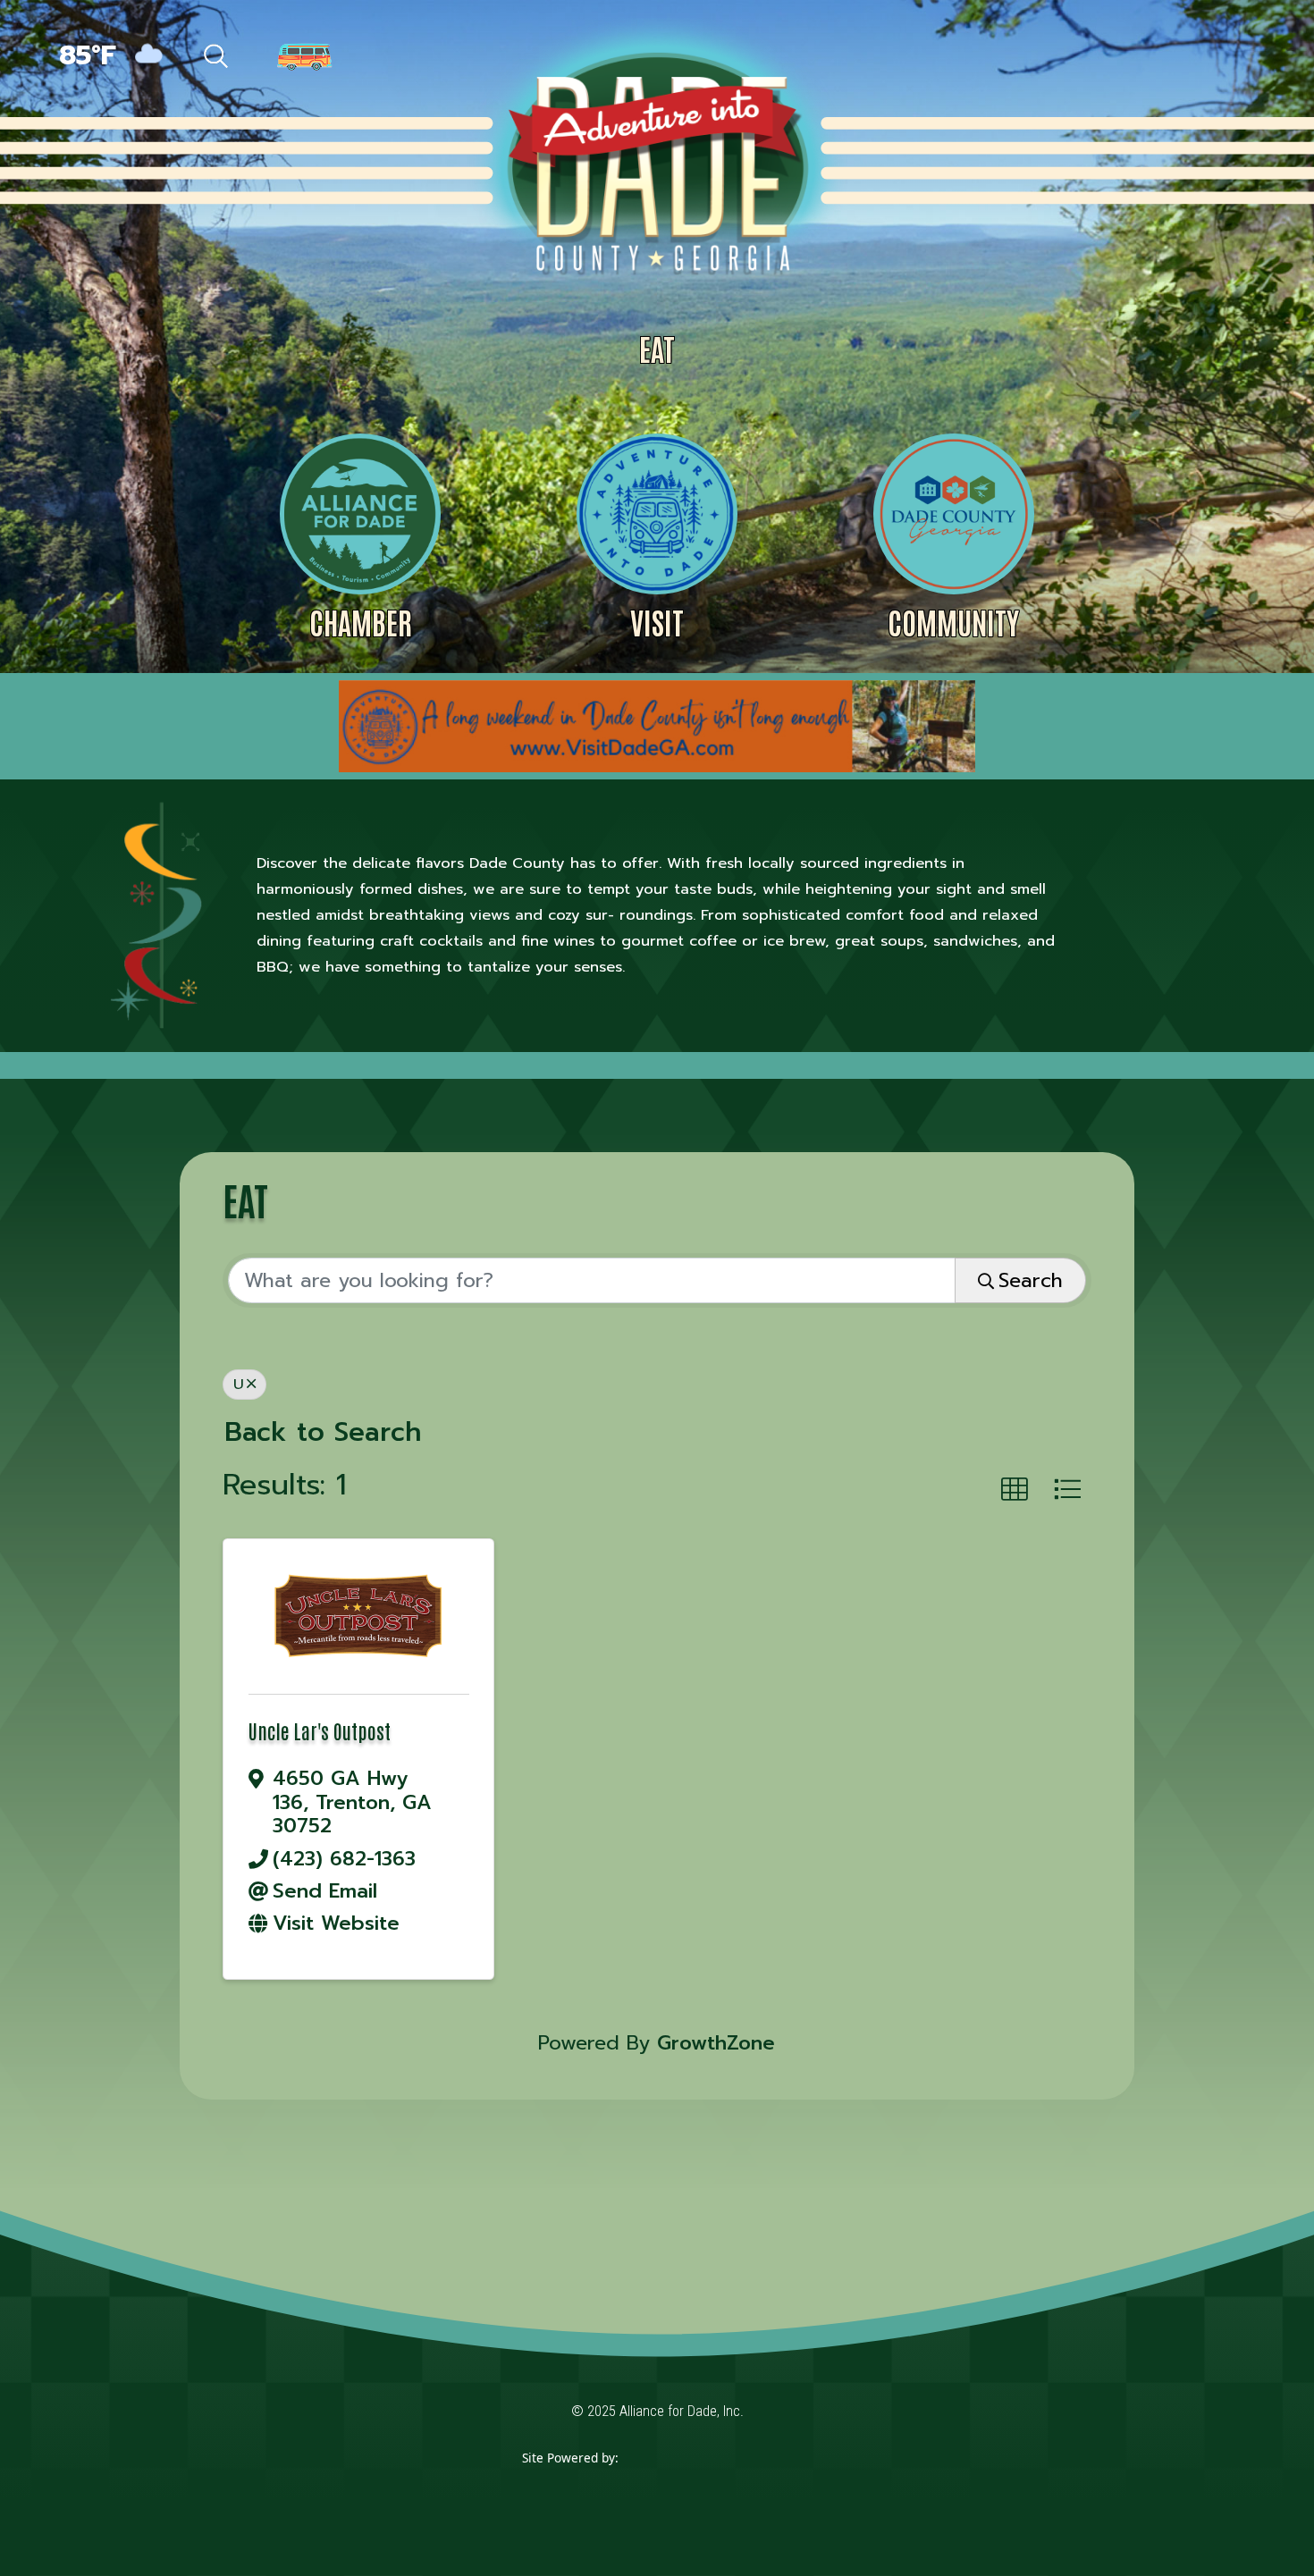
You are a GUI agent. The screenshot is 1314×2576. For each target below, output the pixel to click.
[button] (1015, 1490)
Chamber (361, 622)
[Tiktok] (1110, 58)
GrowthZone (716, 2043)
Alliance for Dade (655, 160)
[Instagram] (1189, 58)
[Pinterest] (1150, 58)
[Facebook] (1071, 58)
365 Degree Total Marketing (705, 2484)
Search (1031, 1280)
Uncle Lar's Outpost (320, 1730)
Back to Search (323, 1432)
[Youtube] (1226, 58)
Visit (657, 622)
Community (953, 622)
